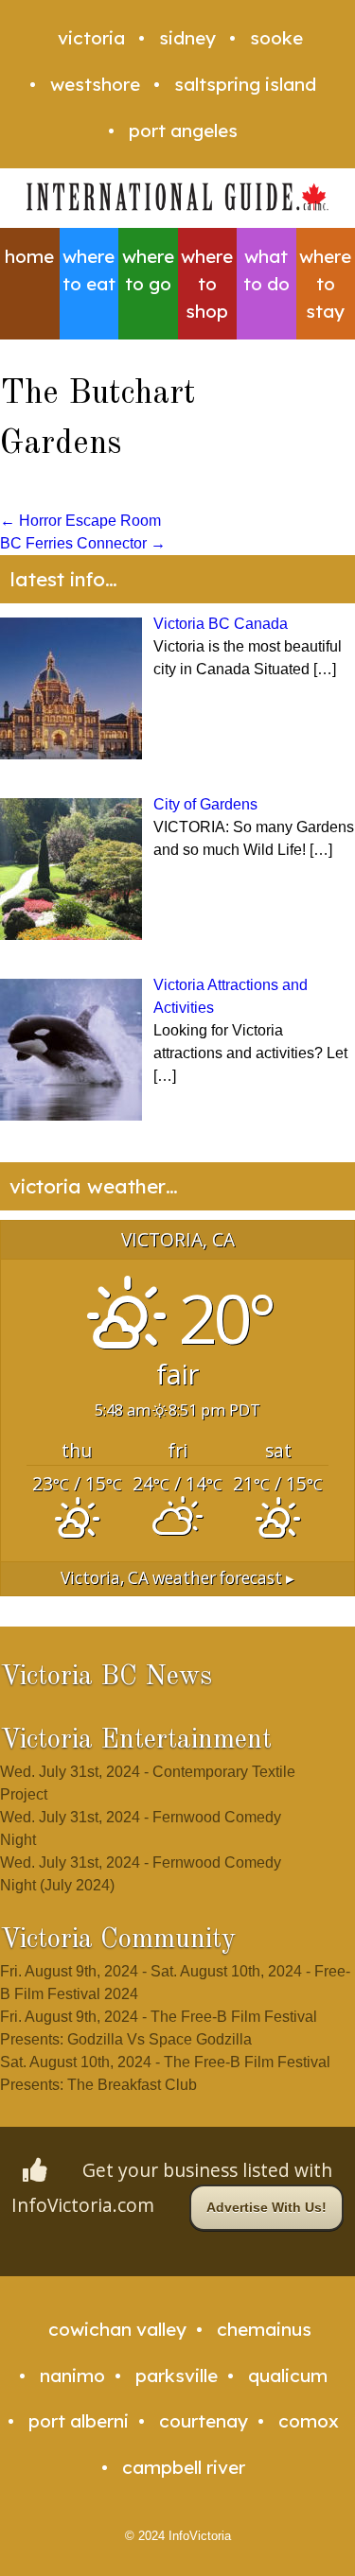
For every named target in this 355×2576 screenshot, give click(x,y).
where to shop (207, 284)
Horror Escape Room (80, 521)
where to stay (325, 284)
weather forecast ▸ (177, 1578)
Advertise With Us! (266, 2207)
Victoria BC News (106, 1677)
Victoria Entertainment (136, 1741)
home (29, 256)
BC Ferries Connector (83, 543)
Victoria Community (118, 1940)
